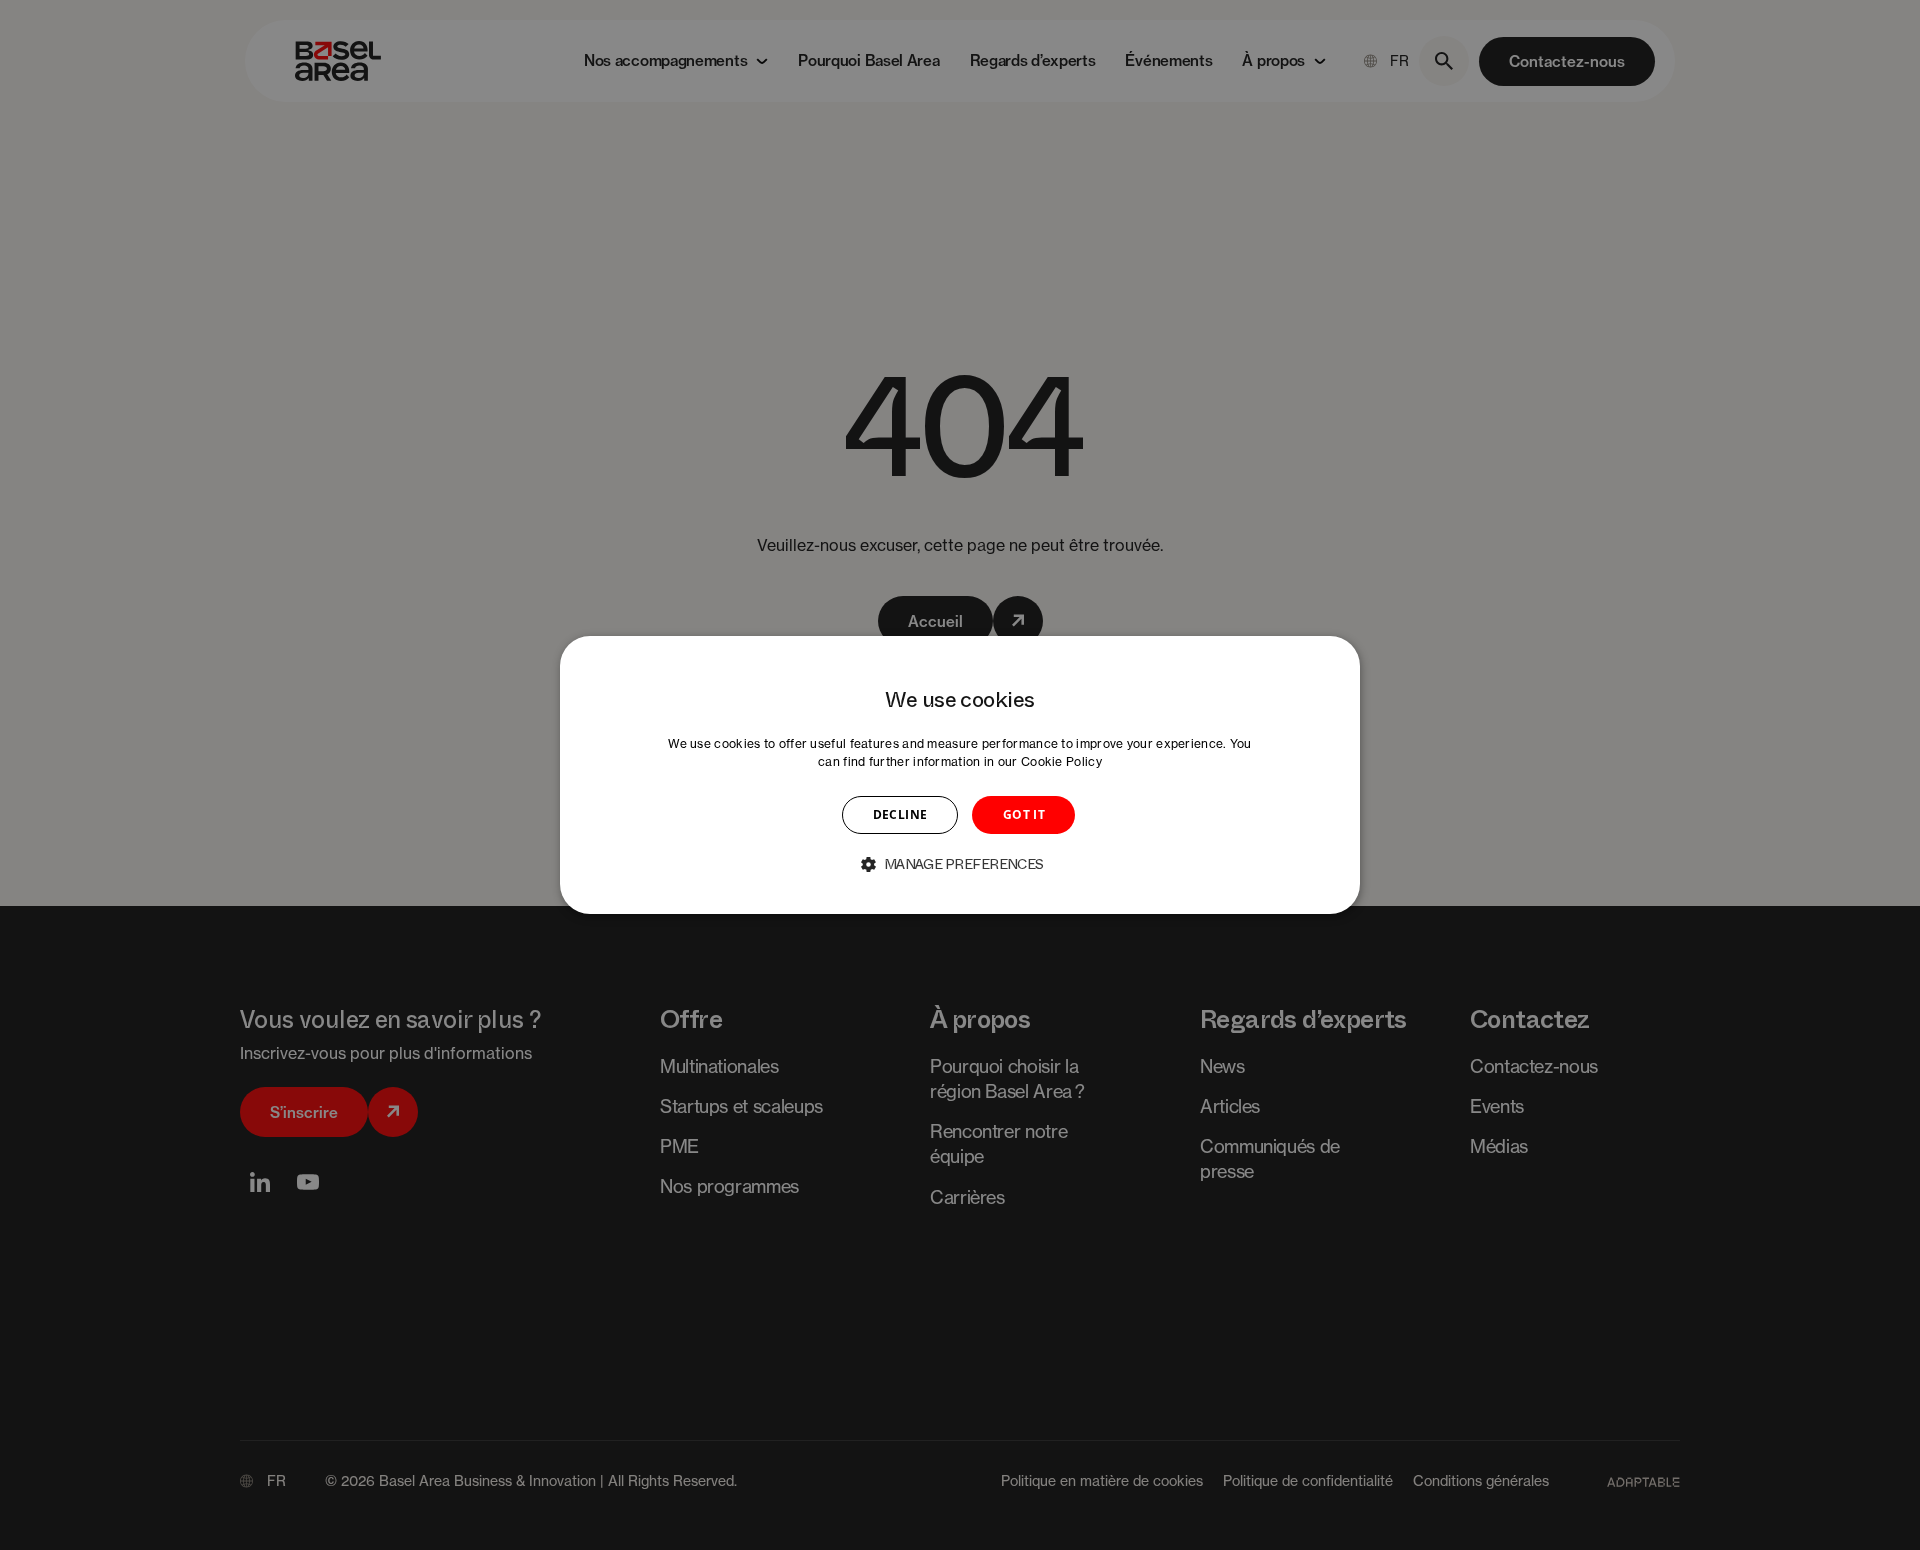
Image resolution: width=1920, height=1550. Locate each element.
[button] (960, 864)
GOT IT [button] (1024, 814)
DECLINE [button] (900, 814)
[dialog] (960, 775)
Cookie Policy (1061, 761)
